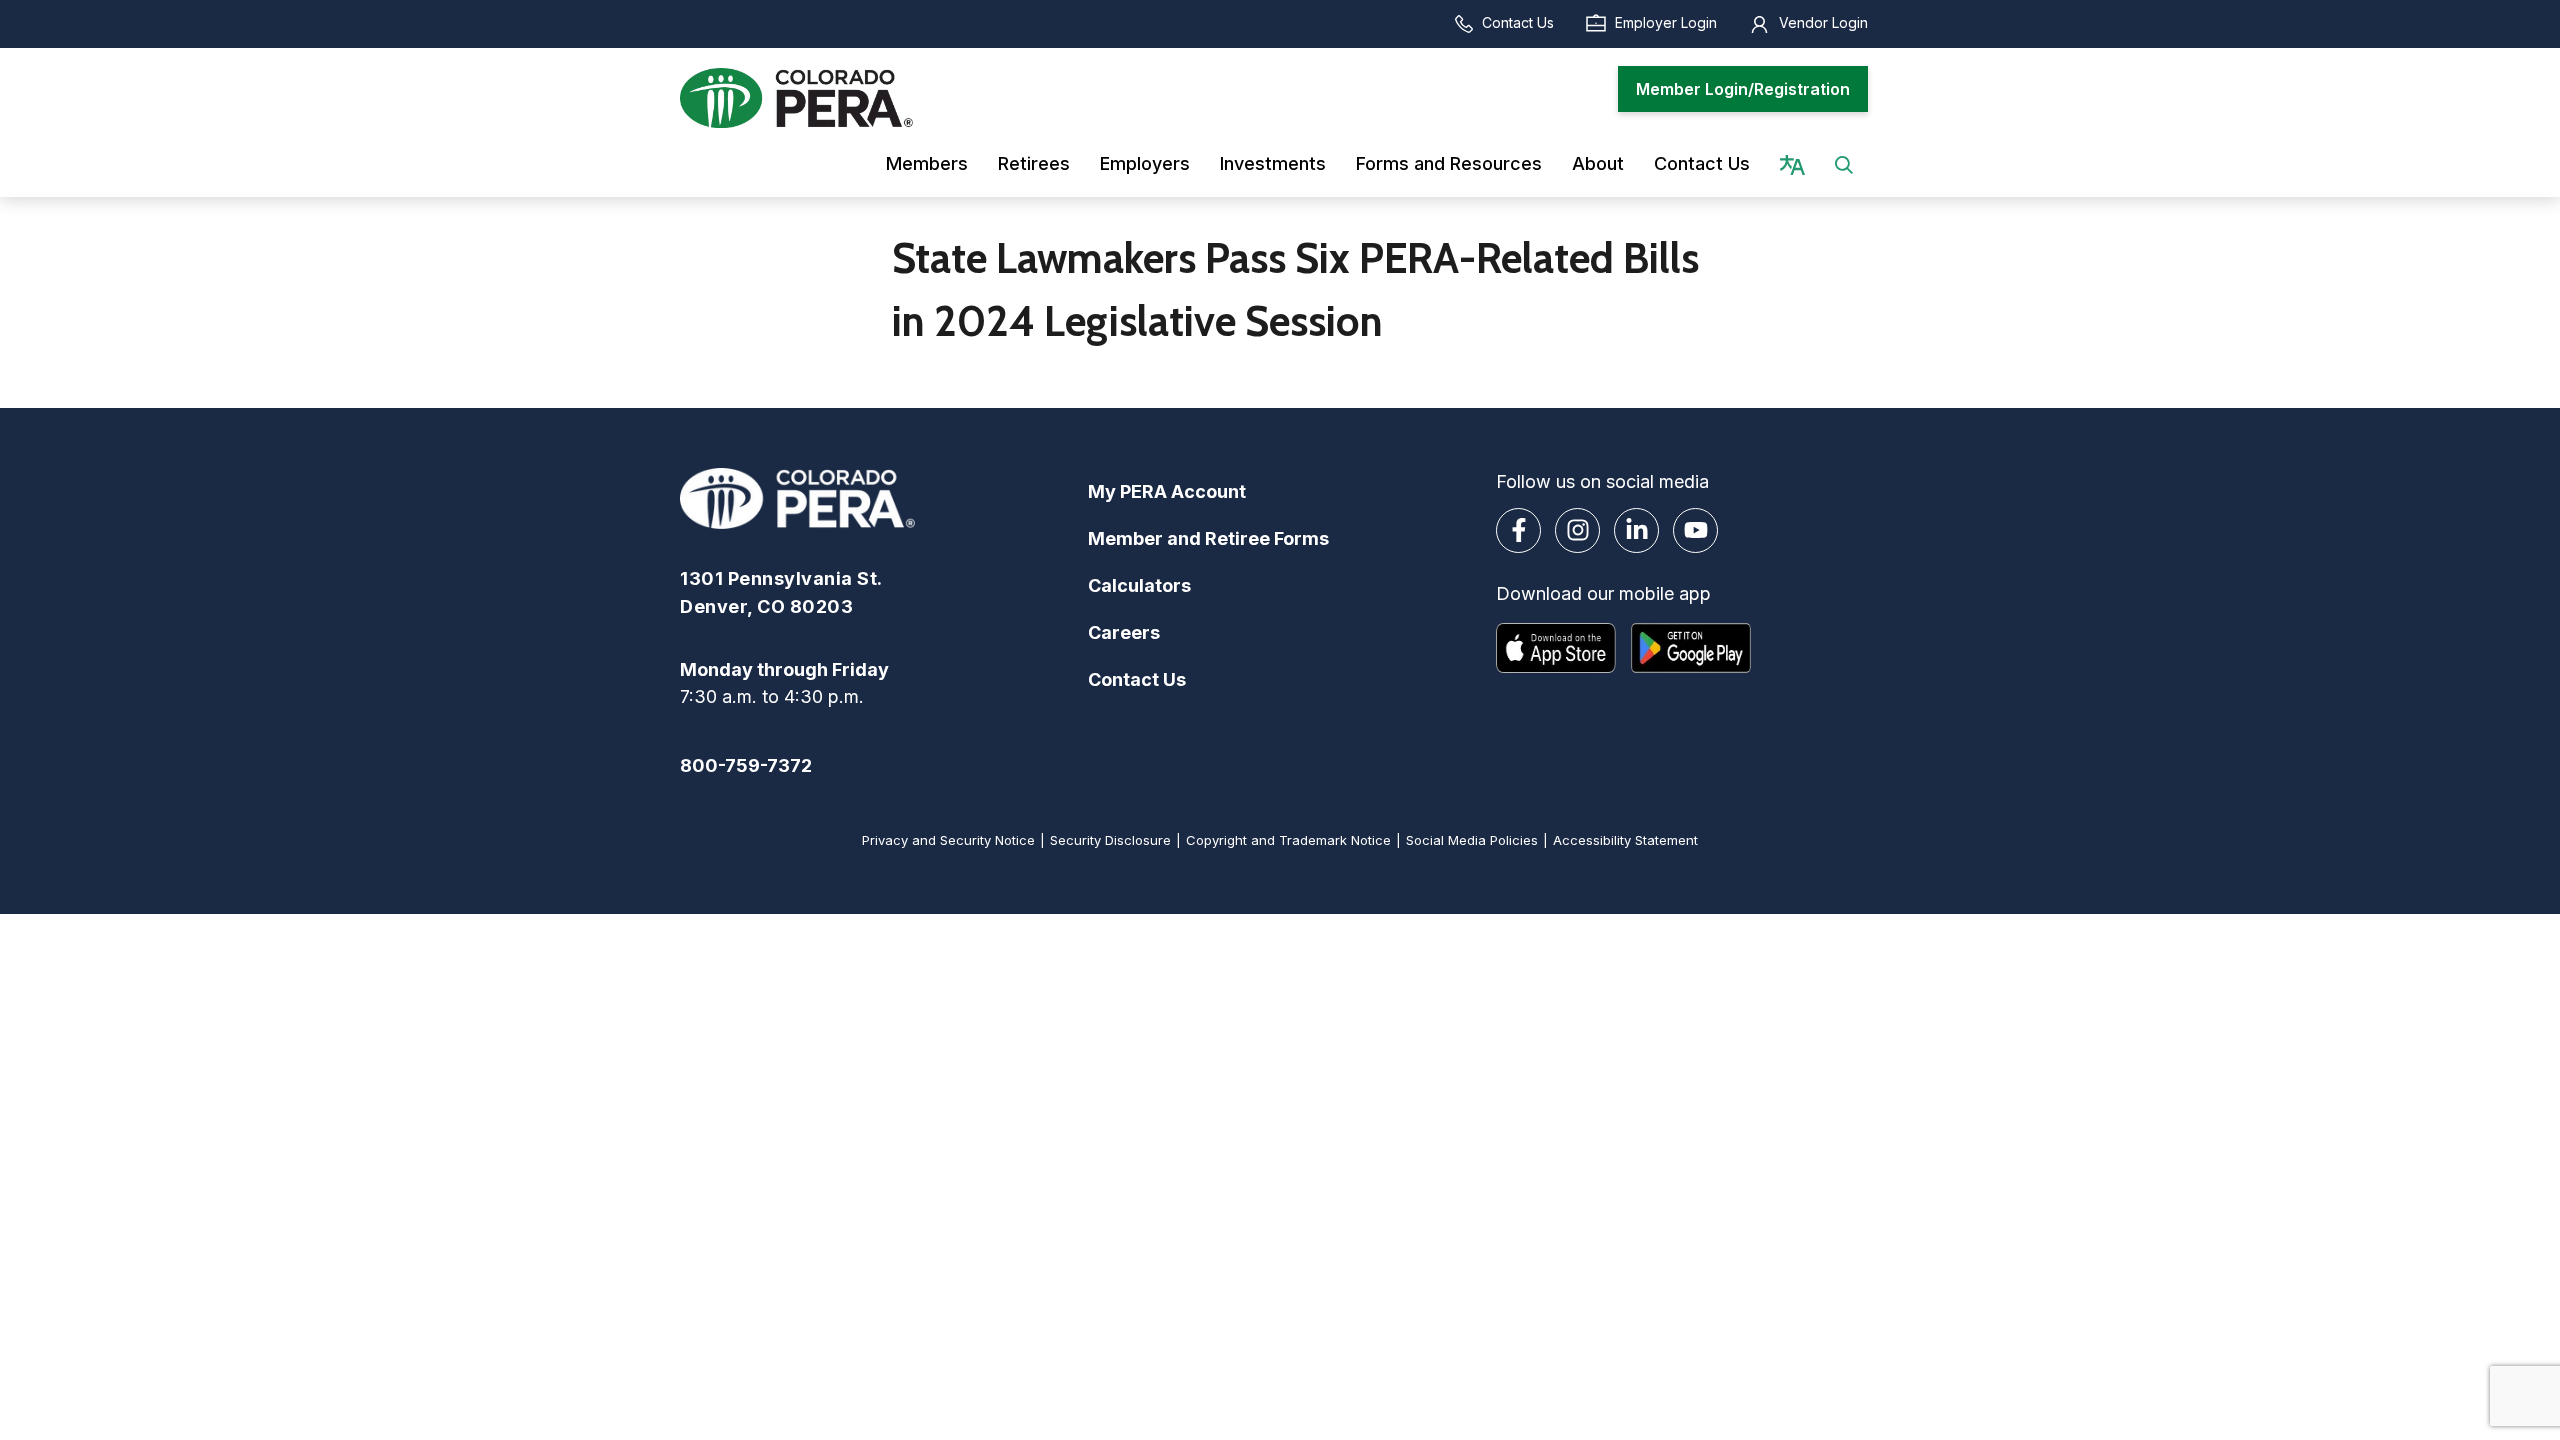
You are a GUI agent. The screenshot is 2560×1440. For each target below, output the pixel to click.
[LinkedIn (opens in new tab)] (1636, 530)
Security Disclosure (1110, 840)
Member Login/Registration (1743, 89)
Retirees (1034, 163)
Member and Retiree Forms (1208, 538)
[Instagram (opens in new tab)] (1577, 530)
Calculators (1139, 585)
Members (927, 163)
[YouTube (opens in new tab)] (1695, 530)
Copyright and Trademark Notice (1288, 840)
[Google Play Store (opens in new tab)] (1691, 648)
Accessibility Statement (1625, 840)
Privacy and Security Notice (948, 840)
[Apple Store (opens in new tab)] (1556, 648)
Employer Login (1666, 22)
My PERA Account (1167, 491)
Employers (1145, 163)
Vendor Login (1823, 22)
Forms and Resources (1449, 163)
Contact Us (1518, 22)
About (1598, 163)
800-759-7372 (746, 765)
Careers (1124, 632)
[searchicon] (1844, 163)
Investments (1273, 163)
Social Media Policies (1472, 840)
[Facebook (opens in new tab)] (1518, 530)
